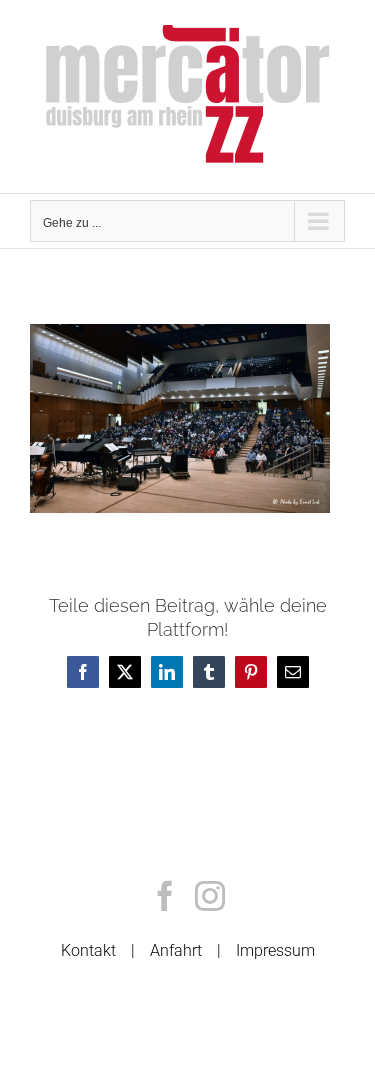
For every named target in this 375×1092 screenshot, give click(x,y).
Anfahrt (176, 950)
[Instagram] (210, 896)
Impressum (275, 950)
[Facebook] (165, 896)
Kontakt (88, 950)
